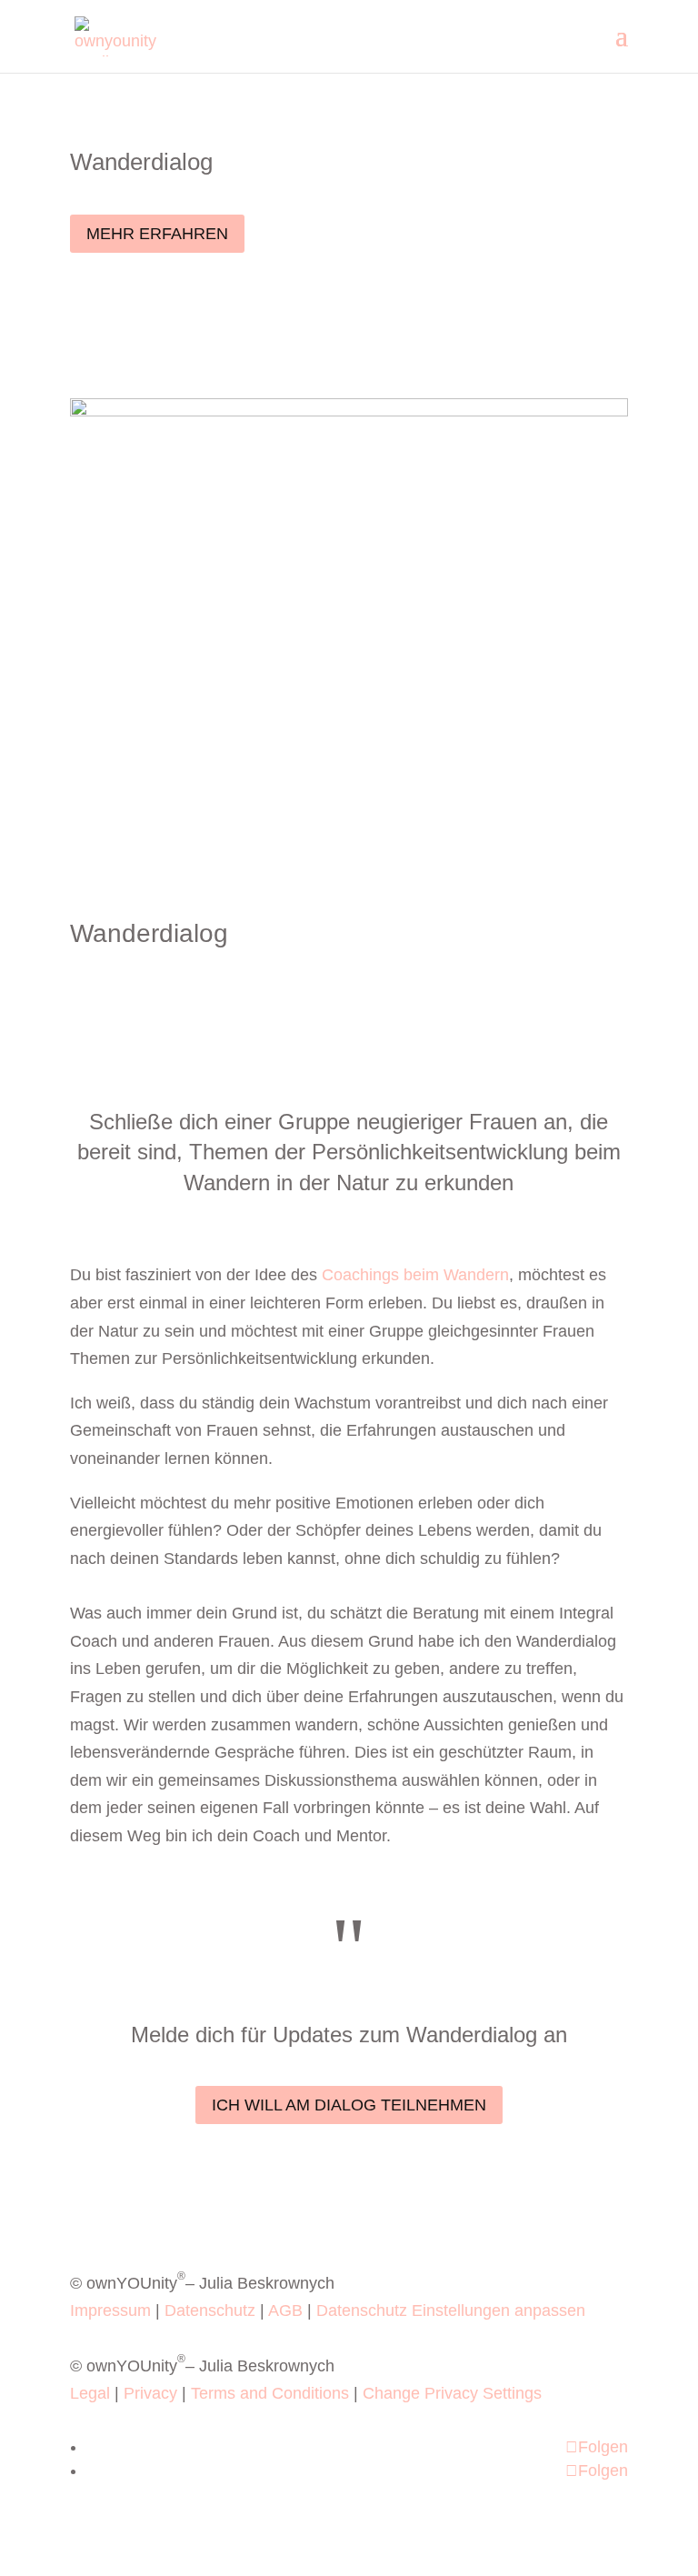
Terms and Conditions (270, 2393)
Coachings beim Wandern (415, 1275)
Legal (90, 2393)
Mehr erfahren (157, 234)
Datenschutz (210, 2310)
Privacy (150, 2393)
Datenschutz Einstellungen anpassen (451, 2310)
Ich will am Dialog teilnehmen (349, 2105)
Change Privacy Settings (452, 2393)
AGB (285, 2310)
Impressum (110, 2310)
